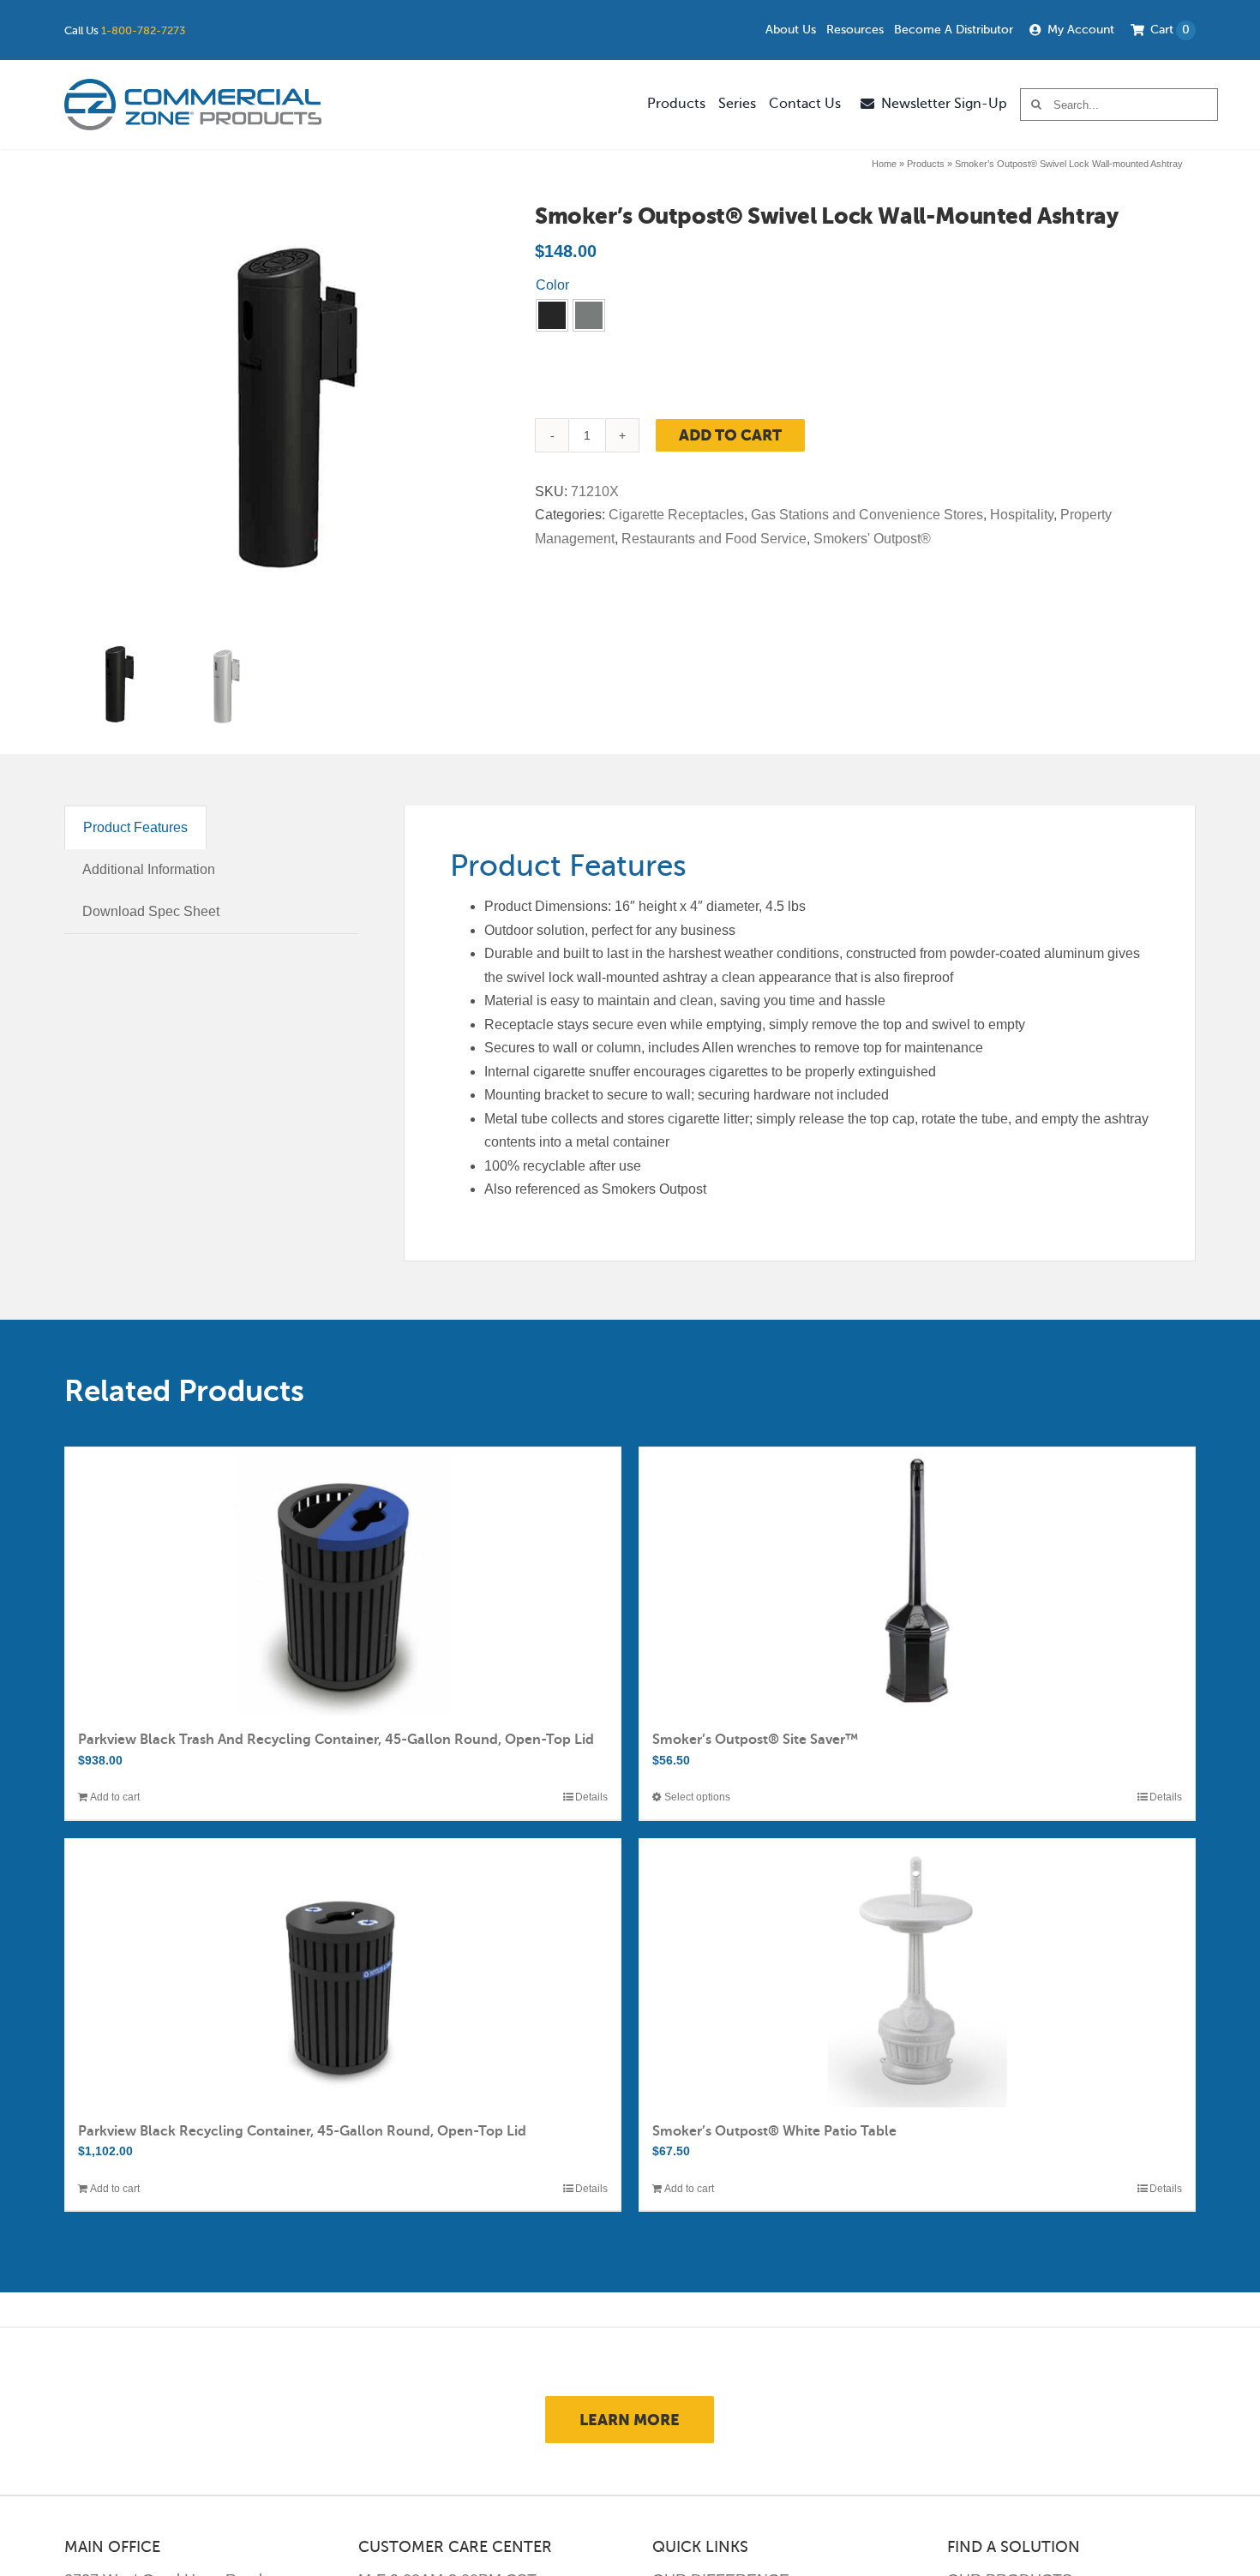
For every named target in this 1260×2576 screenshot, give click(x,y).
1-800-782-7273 (143, 30)
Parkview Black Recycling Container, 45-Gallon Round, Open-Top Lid (302, 2131)
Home (884, 164)
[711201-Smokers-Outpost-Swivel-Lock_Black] (277, 417)
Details (591, 1797)
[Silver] (589, 315)
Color (552, 285)
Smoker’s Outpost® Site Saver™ (755, 1740)
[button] (552, 315)
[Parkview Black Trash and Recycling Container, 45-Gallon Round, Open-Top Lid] (343, 1582)
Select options (697, 1797)
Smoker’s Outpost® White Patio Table (774, 2131)
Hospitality (1022, 515)
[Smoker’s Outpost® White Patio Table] (917, 1973)
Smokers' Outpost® (872, 539)
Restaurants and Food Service (714, 539)
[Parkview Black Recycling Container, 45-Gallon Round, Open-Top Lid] (343, 1973)
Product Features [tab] (135, 827)
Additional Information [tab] (149, 869)
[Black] (552, 315)
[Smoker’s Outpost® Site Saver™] (917, 1582)
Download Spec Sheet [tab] (151, 911)
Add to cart (730, 435)
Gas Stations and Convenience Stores (867, 515)
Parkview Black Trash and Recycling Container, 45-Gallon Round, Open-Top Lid (336, 1740)
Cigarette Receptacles (676, 515)
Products (926, 164)
